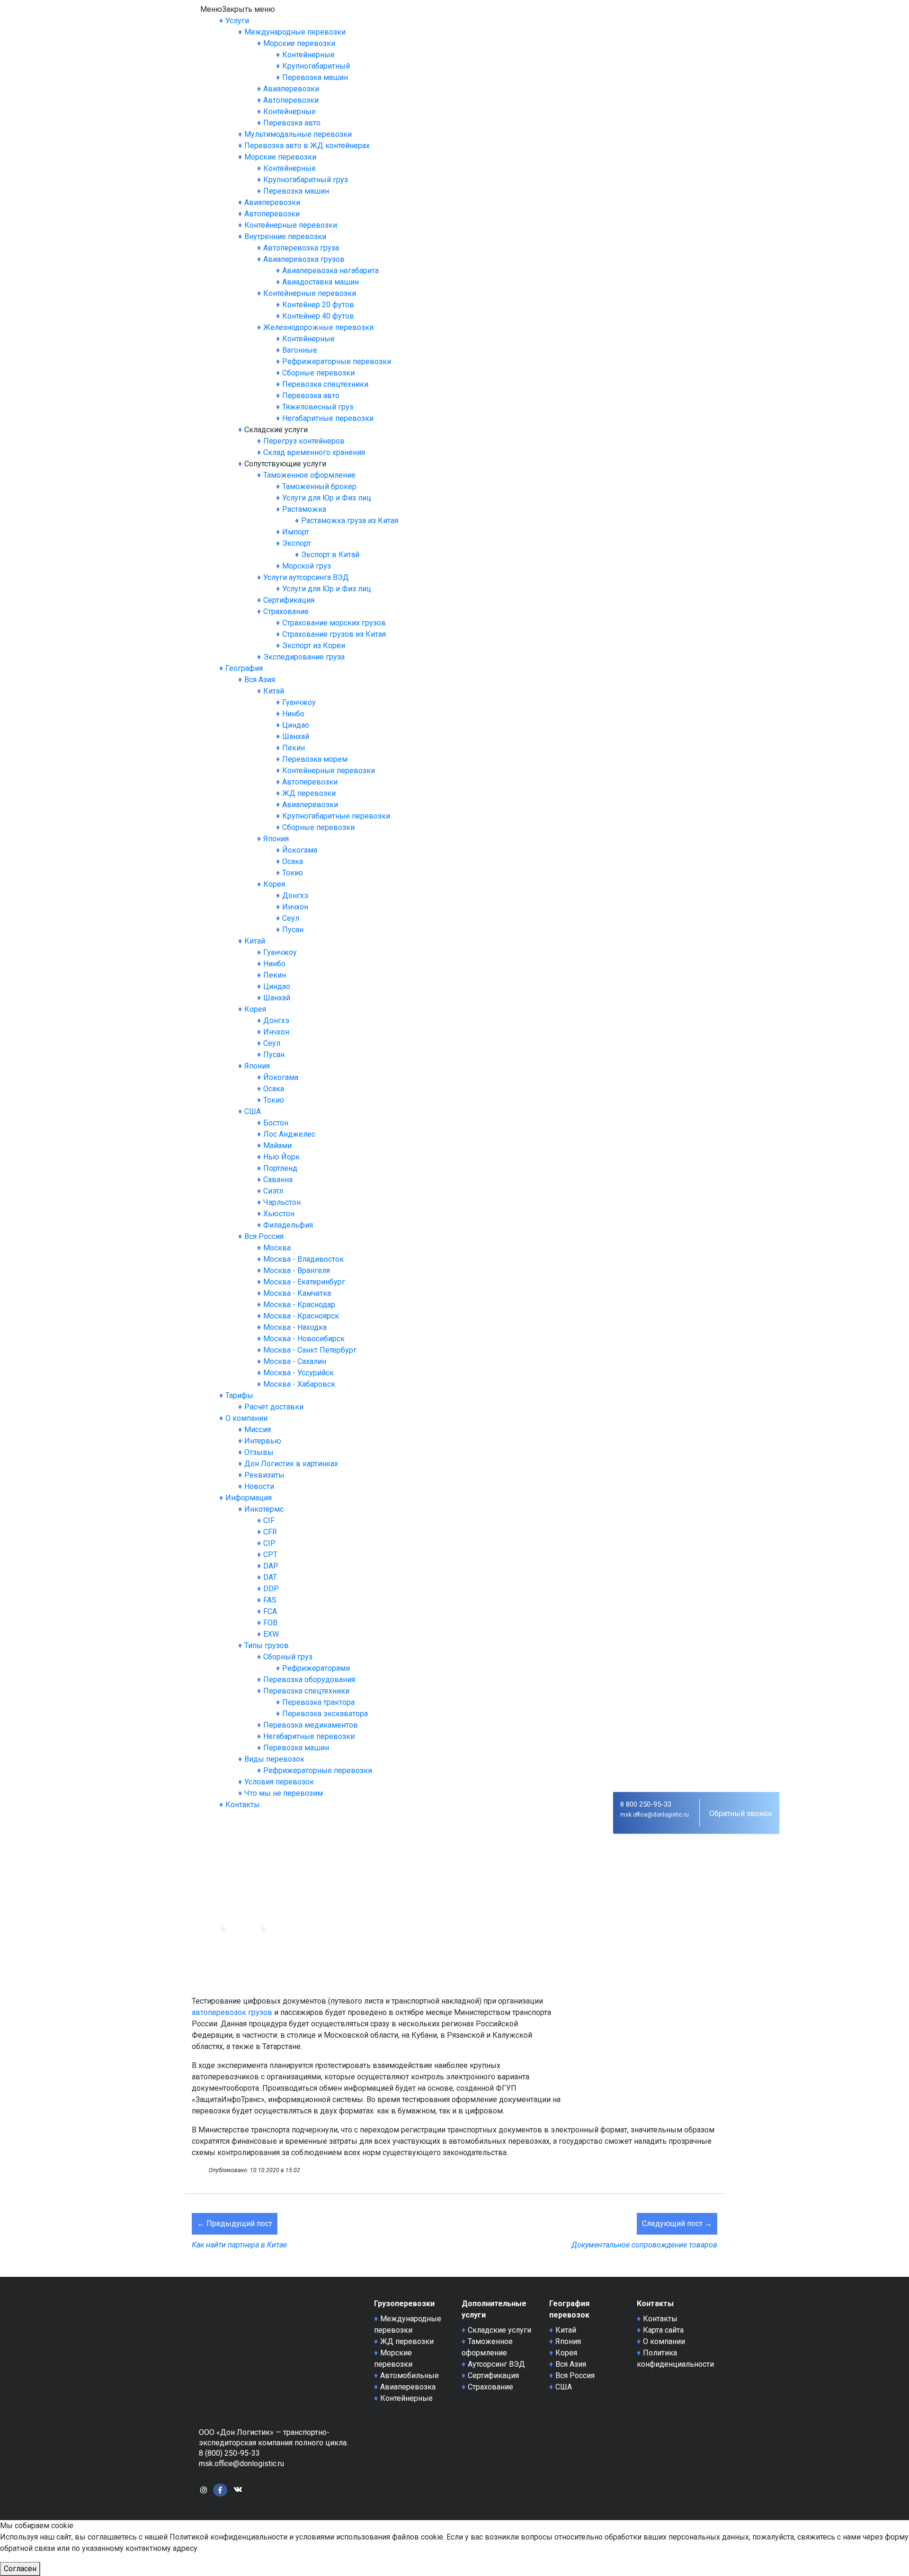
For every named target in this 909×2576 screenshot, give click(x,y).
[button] (238, 9)
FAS (270, 1600)
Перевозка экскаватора (325, 1714)
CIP (269, 1543)
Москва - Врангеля (297, 1270)
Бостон (276, 1123)
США (253, 1111)
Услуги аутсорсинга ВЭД (306, 577)
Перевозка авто (292, 123)
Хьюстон (279, 1214)
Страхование (286, 611)
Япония (276, 839)
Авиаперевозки (291, 89)
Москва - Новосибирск (304, 1339)
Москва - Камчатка (297, 1293)
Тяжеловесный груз (318, 407)
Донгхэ (295, 896)
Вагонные (300, 350)
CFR (270, 1532)
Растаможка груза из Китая (350, 521)
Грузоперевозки (404, 2304)
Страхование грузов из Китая (334, 634)
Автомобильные (410, 2375)
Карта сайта (663, 2330)
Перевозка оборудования (309, 1680)
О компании (246, 1418)
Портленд (280, 1168)
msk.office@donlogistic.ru (655, 1815)
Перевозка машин (315, 77)
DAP (271, 1566)
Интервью (263, 1441)
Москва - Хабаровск (299, 1384)
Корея (274, 884)
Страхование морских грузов (334, 623)
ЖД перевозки (309, 793)
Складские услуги (499, 2330)
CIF (269, 1520)
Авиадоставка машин (321, 282)
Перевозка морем (315, 759)
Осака (293, 861)
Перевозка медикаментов (311, 1725)
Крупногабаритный (316, 66)
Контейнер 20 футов (318, 305)
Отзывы (259, 1452)
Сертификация (289, 600)
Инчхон (295, 907)
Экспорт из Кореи (314, 646)
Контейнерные (308, 55)
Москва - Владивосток (303, 1259)
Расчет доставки (274, 1407)
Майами (277, 1145)
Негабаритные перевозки (328, 418)
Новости (259, 1486)
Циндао (296, 725)
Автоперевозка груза (301, 248)
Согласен (20, 2569)
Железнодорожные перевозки (318, 327)
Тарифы (239, 1395)
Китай (274, 691)
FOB (270, 1623)
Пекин (294, 748)
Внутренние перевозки (285, 236)
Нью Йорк (281, 1157)
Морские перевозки (299, 43)
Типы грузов (267, 1645)
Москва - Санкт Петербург (310, 1350)
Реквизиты (264, 1475)
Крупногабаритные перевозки (336, 816)
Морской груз (307, 566)
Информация (249, 1498)
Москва (277, 1248)
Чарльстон (282, 1202)
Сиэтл (273, 1191)
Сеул (291, 918)
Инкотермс (264, 1509)
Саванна (278, 1180)
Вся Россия (264, 1236)
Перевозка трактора (318, 1702)
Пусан (293, 930)
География (244, 668)
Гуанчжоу (299, 702)
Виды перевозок (274, 1759)
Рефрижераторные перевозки (337, 361)
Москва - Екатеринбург (304, 1282)
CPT (270, 1555)
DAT (270, 1577)
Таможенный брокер (319, 486)
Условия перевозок (279, 1782)
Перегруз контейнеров (304, 441)
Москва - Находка (295, 1327)
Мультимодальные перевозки (298, 134)
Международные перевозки (295, 32)
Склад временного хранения (314, 452)
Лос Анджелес (289, 1134)
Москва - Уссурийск (299, 1373)
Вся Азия (260, 680)
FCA (270, 1611)
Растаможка (304, 509)
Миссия (258, 1430)
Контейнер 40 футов (318, 316)
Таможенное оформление (309, 475)
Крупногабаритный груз (306, 180)
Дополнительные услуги (494, 2309)
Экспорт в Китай (330, 555)
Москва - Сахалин (295, 1361)
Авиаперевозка (408, 2387)
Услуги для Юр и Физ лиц (327, 498)
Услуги (237, 21)
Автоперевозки (291, 100)
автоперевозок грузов (232, 2012)
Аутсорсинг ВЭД (496, 2364)
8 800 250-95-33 (646, 1804)
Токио (293, 873)
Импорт (296, 532)
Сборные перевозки (318, 373)
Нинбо (293, 714)
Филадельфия (288, 1225)
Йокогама (300, 850)
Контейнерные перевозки (291, 225)
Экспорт (297, 543)
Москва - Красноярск (301, 1316)
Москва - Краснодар (299, 1305)
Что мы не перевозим (284, 1793)
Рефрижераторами (316, 1668)
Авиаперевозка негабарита (330, 271)
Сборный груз (288, 1657)
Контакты (243, 1805)
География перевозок (569, 2309)
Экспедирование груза (304, 657)
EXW (271, 1634)
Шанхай (296, 736)
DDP (271, 1589)
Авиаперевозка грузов (304, 259)
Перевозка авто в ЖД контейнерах (307, 146)
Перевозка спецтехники (325, 384)
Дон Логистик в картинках (291, 1464)
